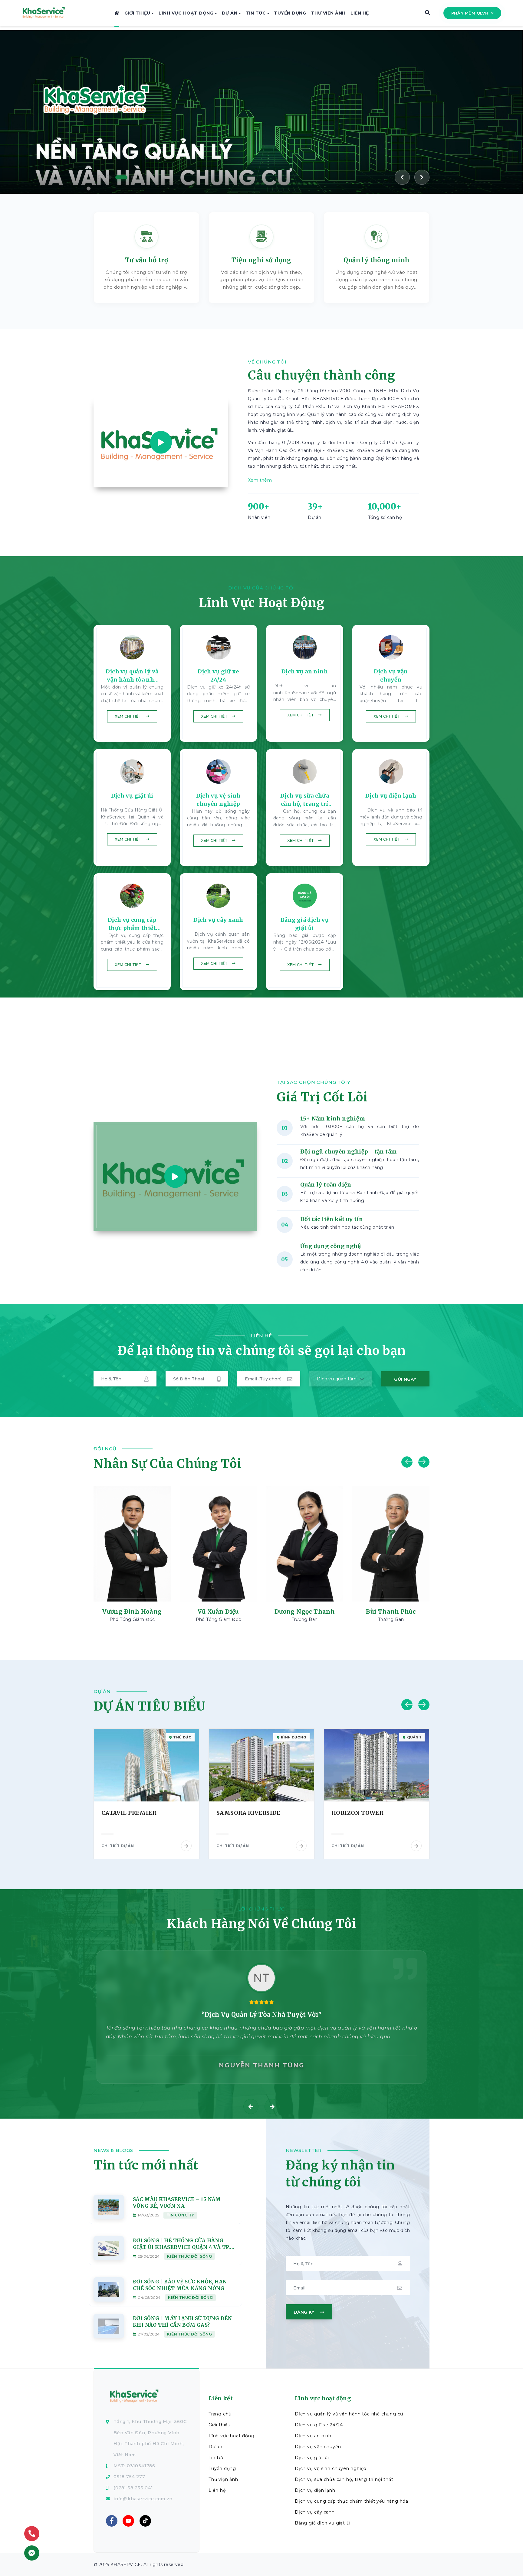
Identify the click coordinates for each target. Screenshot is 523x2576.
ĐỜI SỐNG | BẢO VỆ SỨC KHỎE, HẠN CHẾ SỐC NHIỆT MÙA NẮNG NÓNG (180, 2285)
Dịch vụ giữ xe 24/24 (319, 2425)
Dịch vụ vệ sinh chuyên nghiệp (331, 2468)
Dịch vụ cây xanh (315, 2512)
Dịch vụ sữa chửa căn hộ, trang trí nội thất (344, 2479)
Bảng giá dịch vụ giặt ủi (323, 2523)
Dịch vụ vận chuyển (318, 2447)
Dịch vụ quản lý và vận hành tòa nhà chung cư (349, 2414)
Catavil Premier (359, 1813)
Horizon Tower (242, 1813)
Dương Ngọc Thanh (218, 1612)
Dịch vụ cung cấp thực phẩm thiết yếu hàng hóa (352, 2501)
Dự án (230, 13)
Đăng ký (305, 2312)
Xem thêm (260, 480)
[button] (101, 177)
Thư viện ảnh (328, 13)
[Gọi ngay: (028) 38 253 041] (32, 2534)
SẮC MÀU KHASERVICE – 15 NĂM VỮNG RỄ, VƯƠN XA (177, 2203)
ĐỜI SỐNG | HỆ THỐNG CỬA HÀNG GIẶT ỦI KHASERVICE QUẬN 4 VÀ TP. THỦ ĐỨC (181, 2244)
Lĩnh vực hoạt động (187, 13)
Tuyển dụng (290, 13)
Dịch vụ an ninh (313, 2436)
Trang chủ (220, 2414)
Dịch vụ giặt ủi (312, 2458)
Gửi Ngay (405, 1379)
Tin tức (257, 13)
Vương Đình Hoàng (391, 1612)
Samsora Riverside (133, 1813)
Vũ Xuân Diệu (132, 1612)
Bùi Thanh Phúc (305, 1612)
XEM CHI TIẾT (128, 716)
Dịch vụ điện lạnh (315, 2490)
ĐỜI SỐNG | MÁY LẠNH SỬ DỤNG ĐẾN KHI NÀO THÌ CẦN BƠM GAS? (182, 2322)
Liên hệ (360, 13)
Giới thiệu (138, 13)
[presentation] (251, 2106)
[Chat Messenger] (32, 2553)
